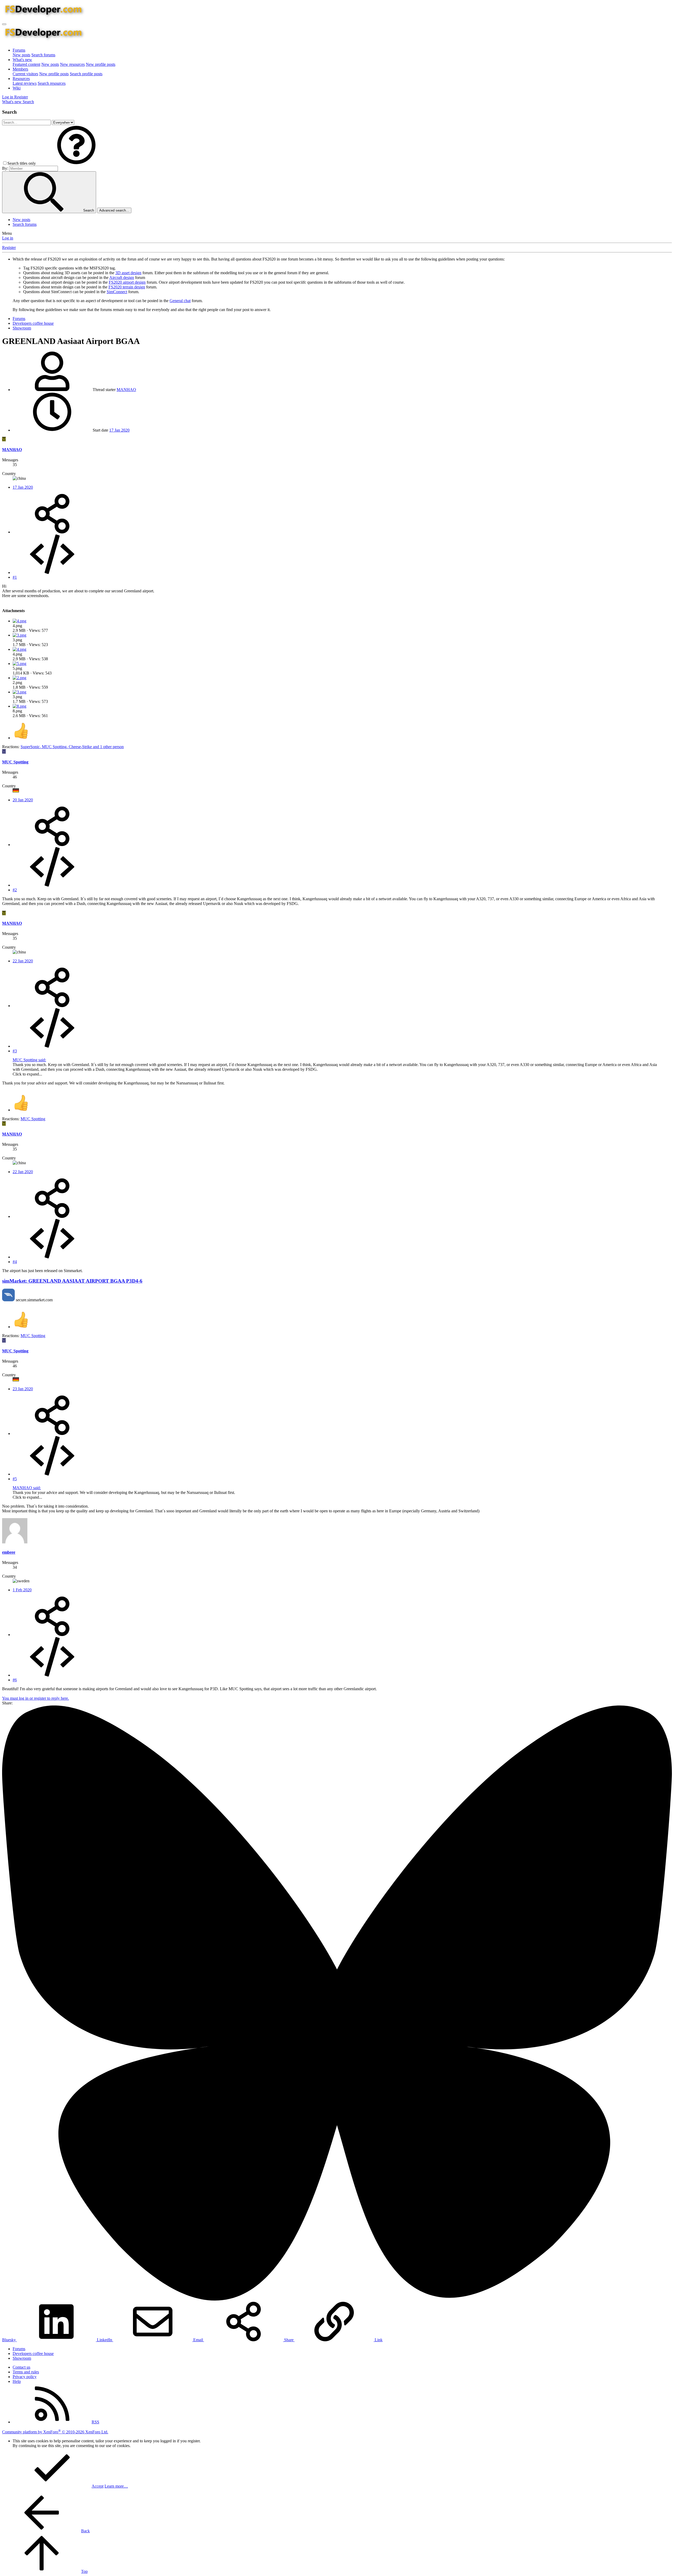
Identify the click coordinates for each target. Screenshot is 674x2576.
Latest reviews (25, 83)
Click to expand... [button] (27, 1074)
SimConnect (117, 292)
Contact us (21, 2367)
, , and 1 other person (72, 747)
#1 (15, 577)
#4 (15, 1262)
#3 (15, 1051)
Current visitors (25, 74)
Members (20, 69)
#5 (15, 1479)
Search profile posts (86, 74)
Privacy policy (25, 2377)
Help (17, 2381)
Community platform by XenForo (55, 2432)
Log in (8, 238)
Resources (21, 79)
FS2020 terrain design (127, 287)
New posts (21, 55)
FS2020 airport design (127, 282)
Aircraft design (122, 277)
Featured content (26, 64)
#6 (15, 1680)
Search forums (43, 55)
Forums (19, 50)
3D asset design (128, 273)
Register (9, 247)
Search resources (52, 83)
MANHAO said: (27, 1488)
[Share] (52, 532)
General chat (180, 301)
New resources (72, 64)
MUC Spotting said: (29, 1060)
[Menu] (4, 24)
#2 (15, 890)
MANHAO (126, 390)
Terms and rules (26, 2372)
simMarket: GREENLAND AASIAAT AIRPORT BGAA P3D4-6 (72, 1281)
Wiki (17, 88)
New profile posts (101, 64)
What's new (22, 60)
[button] (76, 163)
